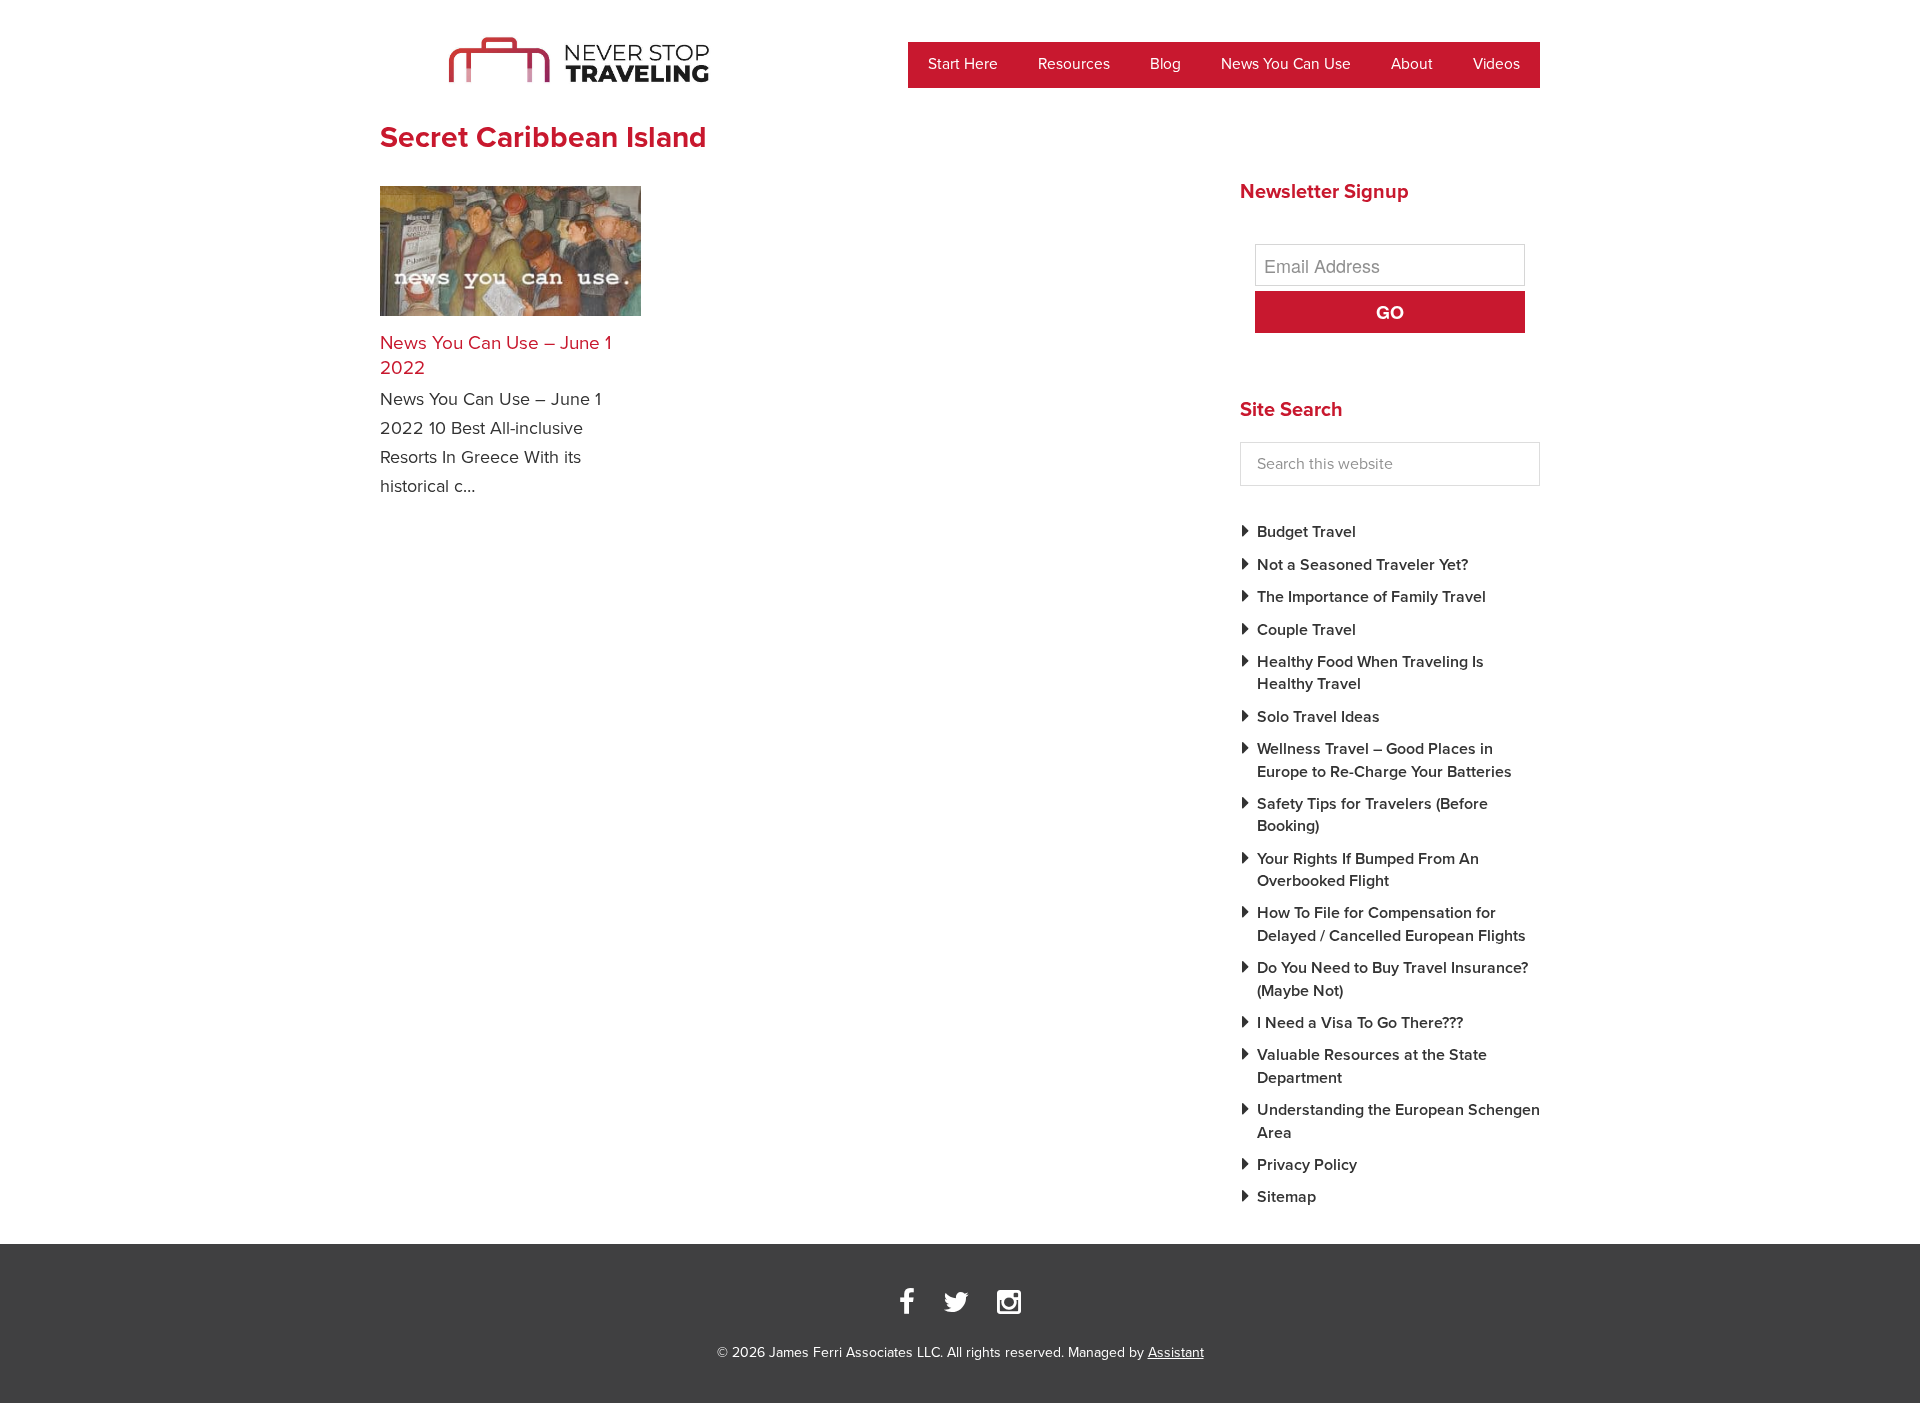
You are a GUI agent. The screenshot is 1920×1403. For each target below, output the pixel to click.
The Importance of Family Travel (1371, 597)
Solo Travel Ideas (1318, 717)
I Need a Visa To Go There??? (1360, 1023)
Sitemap (1286, 1197)
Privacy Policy (1307, 1165)
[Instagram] (1009, 1303)
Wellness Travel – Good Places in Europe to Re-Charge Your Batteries (1384, 760)
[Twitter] (956, 1303)
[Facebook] (907, 1303)
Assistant (1176, 1352)
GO (1390, 312)
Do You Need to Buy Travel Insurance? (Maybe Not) (1392, 979)
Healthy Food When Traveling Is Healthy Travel (1370, 673)
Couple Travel (1306, 630)
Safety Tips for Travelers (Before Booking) (1372, 815)
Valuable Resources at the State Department (1372, 1066)
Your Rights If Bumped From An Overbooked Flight (1368, 870)
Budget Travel (1306, 532)
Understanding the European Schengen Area (1398, 1121)
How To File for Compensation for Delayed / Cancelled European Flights (1391, 924)
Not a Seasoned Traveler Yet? (1362, 565)
